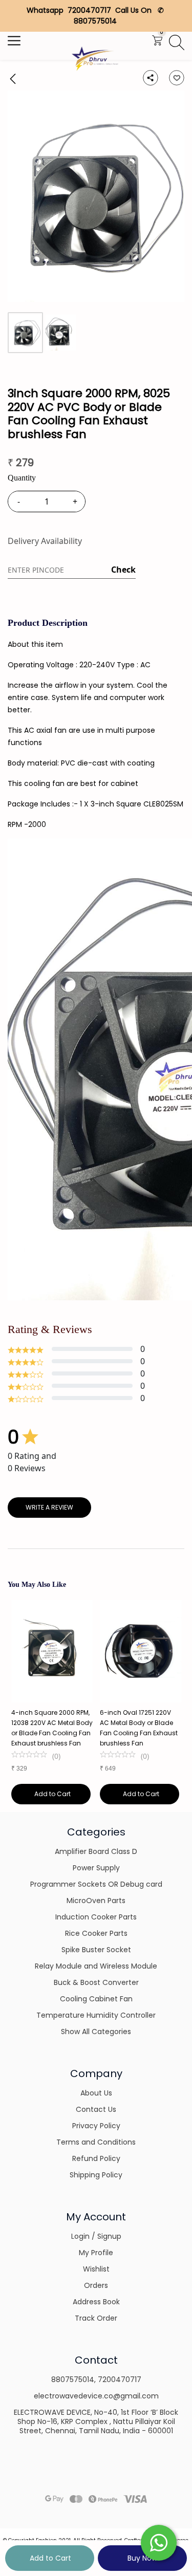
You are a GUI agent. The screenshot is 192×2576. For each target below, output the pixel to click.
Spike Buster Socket (96, 1950)
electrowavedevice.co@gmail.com (96, 2396)
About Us (96, 2093)
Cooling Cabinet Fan (96, 1999)
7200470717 (120, 2379)
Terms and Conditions (96, 2142)
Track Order (96, 2318)
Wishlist (96, 2269)
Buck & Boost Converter (96, 1982)
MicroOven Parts (96, 1901)
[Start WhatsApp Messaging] (159, 2542)
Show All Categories (96, 2032)
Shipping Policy (96, 2175)
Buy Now (142, 2558)
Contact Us (96, 2109)
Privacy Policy (96, 2126)
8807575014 (73, 2379)
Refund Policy (96, 2158)
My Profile (96, 2253)
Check (123, 570)
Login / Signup (96, 2236)
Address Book (96, 2302)
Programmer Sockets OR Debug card (96, 1884)
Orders (96, 2285)
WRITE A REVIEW (49, 1507)
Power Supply (96, 1868)
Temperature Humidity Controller (96, 2015)
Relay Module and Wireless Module (96, 1966)
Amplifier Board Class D (96, 1851)
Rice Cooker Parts (96, 1933)
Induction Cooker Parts (96, 1917)
